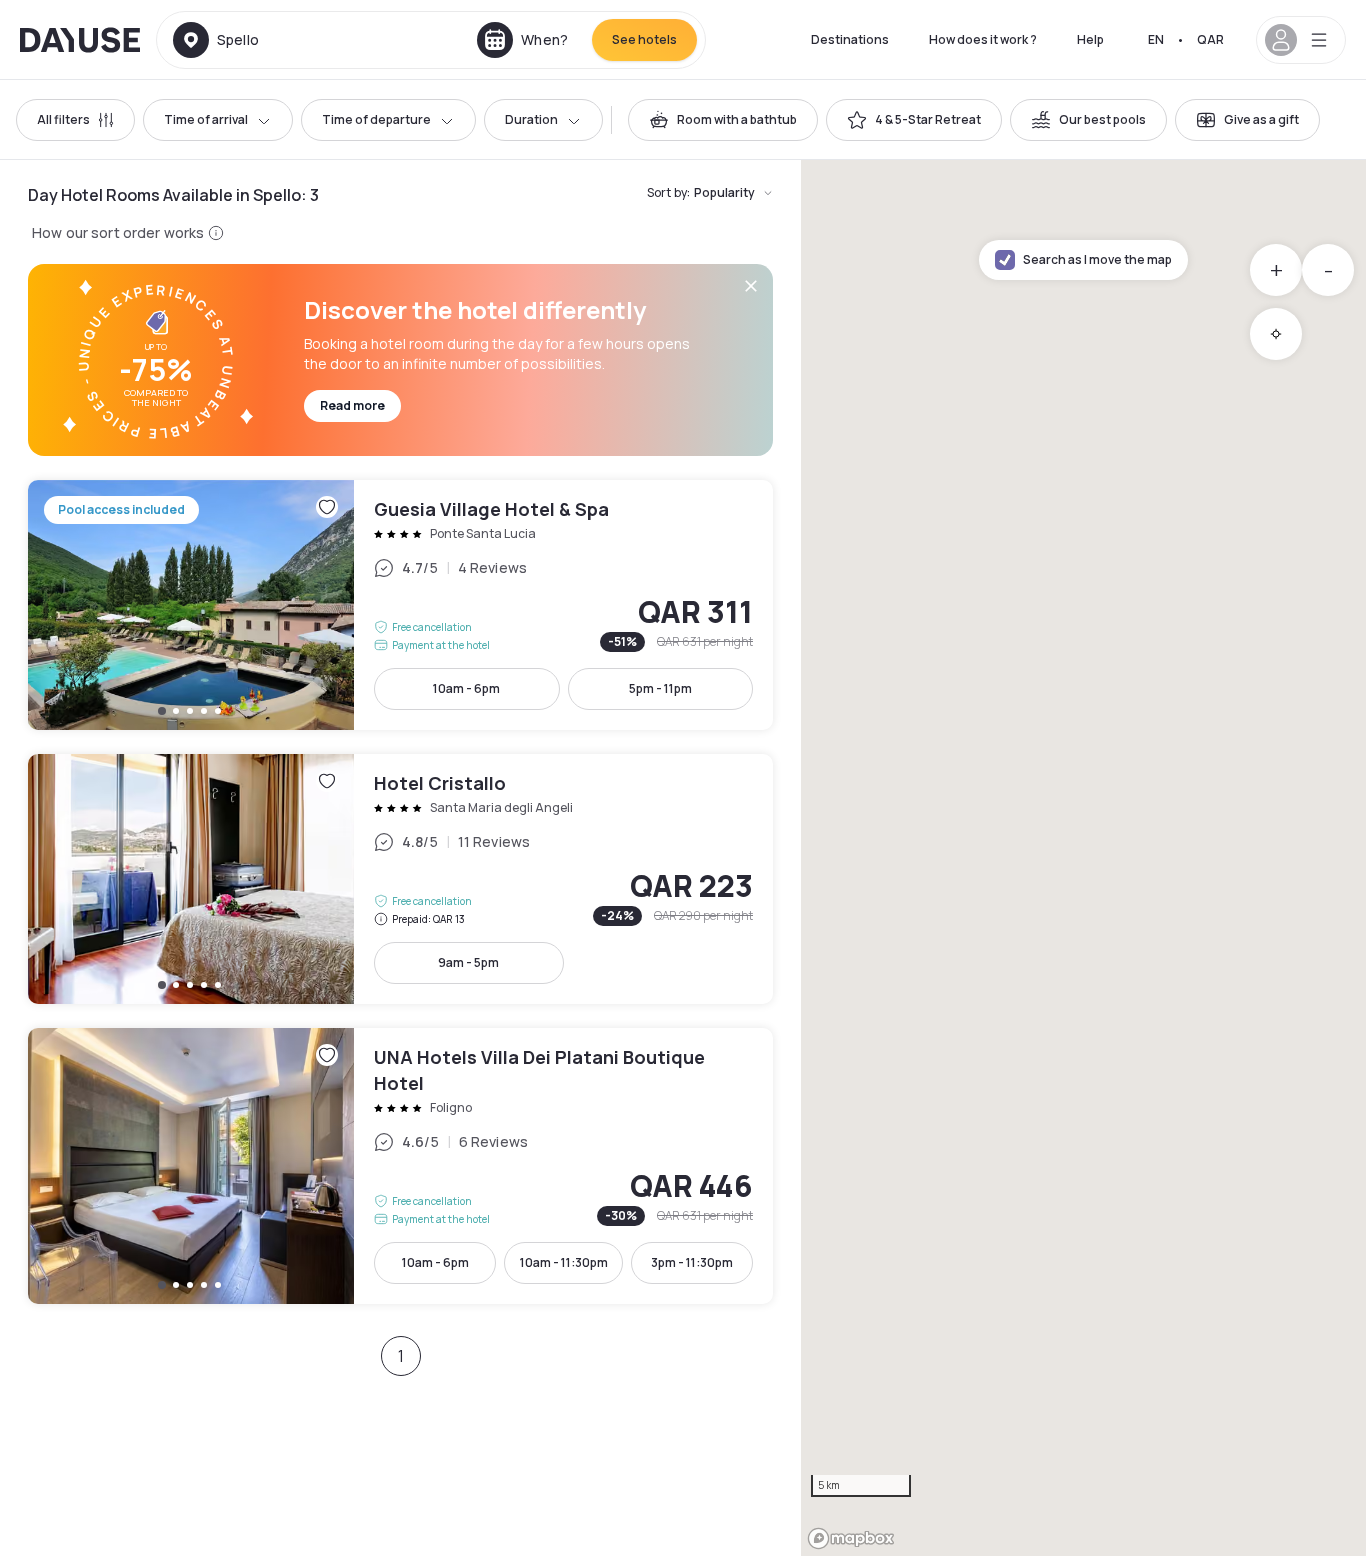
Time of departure (376, 119)
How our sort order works (118, 232)
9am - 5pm (468, 962)
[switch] (723, 120)
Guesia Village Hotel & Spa (400, 605)
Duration (531, 119)
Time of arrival (206, 119)
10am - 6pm (466, 688)
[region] (1083, 858)
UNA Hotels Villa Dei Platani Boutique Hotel (400, 1166)
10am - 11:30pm (564, 1262)
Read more (352, 405)
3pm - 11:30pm (692, 1262)
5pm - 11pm (660, 688)
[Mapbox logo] (851, 1538)
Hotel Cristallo (400, 879)
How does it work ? (983, 39)
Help (1090, 39)
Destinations (850, 39)
